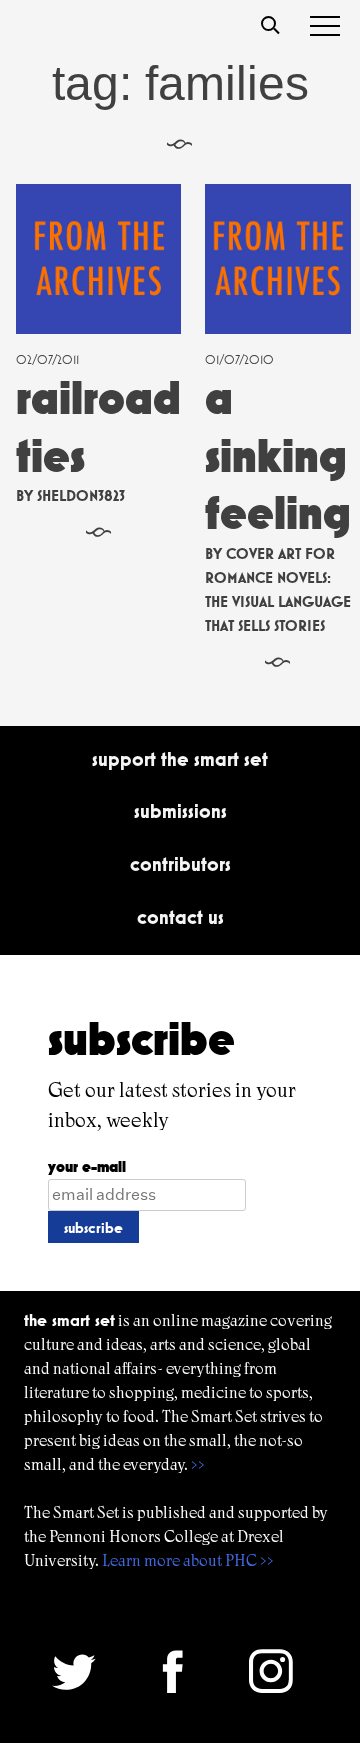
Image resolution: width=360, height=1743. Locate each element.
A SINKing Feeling (278, 455)
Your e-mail (87, 1166)
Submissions (180, 811)
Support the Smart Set (180, 759)
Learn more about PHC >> (188, 1560)
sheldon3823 (81, 495)
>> (198, 1464)
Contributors (180, 864)
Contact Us (180, 917)
